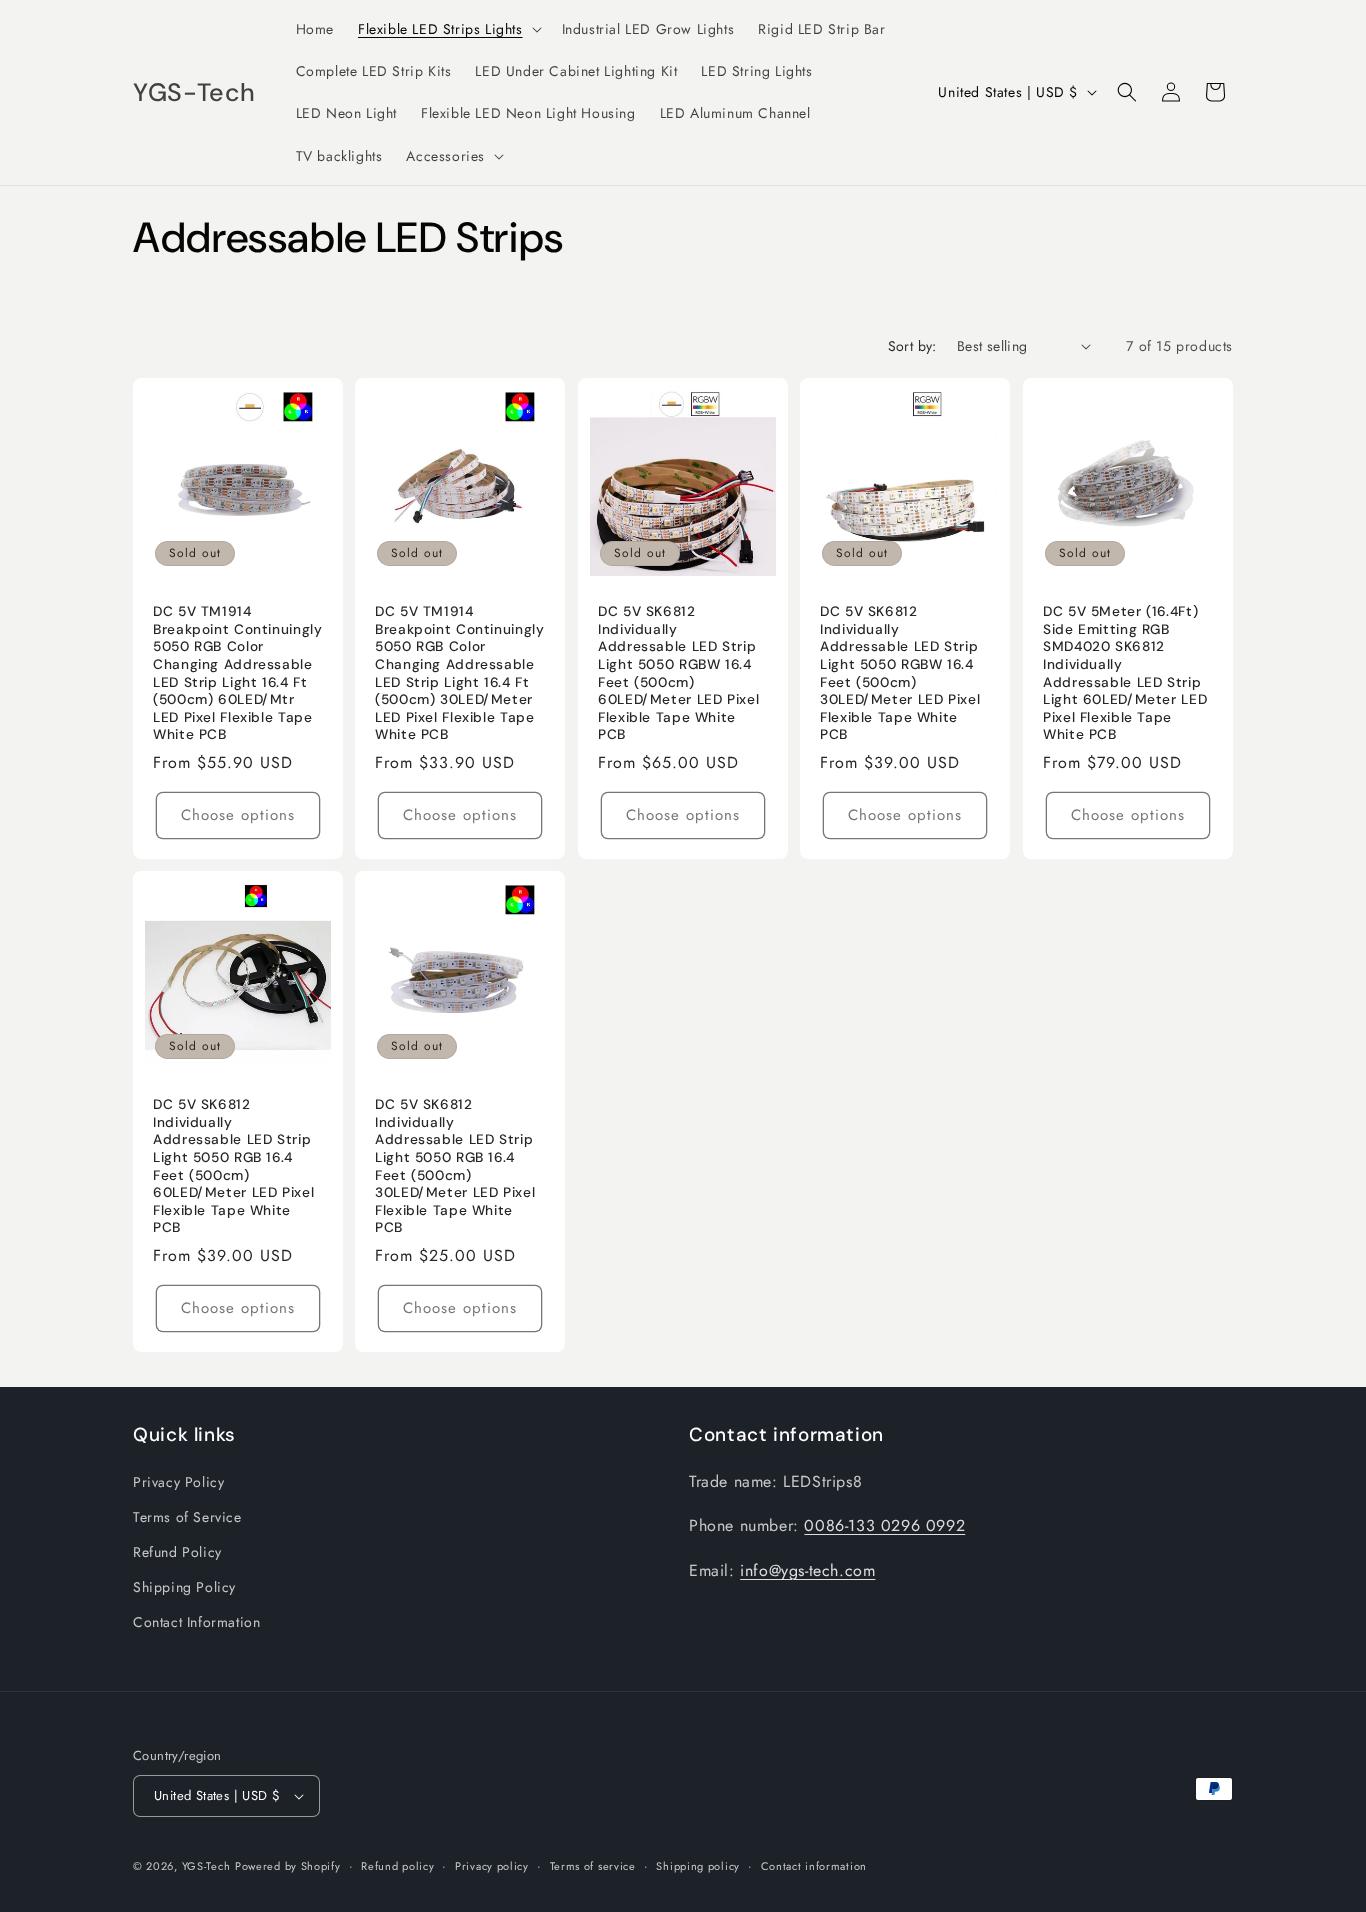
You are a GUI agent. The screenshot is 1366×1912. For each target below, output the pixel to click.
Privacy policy (492, 1866)
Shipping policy (698, 1866)
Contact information (814, 1866)
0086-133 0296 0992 (884, 1525)
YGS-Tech (206, 1866)
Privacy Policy (178, 1482)
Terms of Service (187, 1517)
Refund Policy (177, 1552)
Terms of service (593, 1866)
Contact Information (196, 1622)
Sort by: (912, 346)
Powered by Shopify (288, 1866)
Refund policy (397, 1866)
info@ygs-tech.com (807, 1570)
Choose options (238, 815)
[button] (448, 29)
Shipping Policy (184, 1587)
